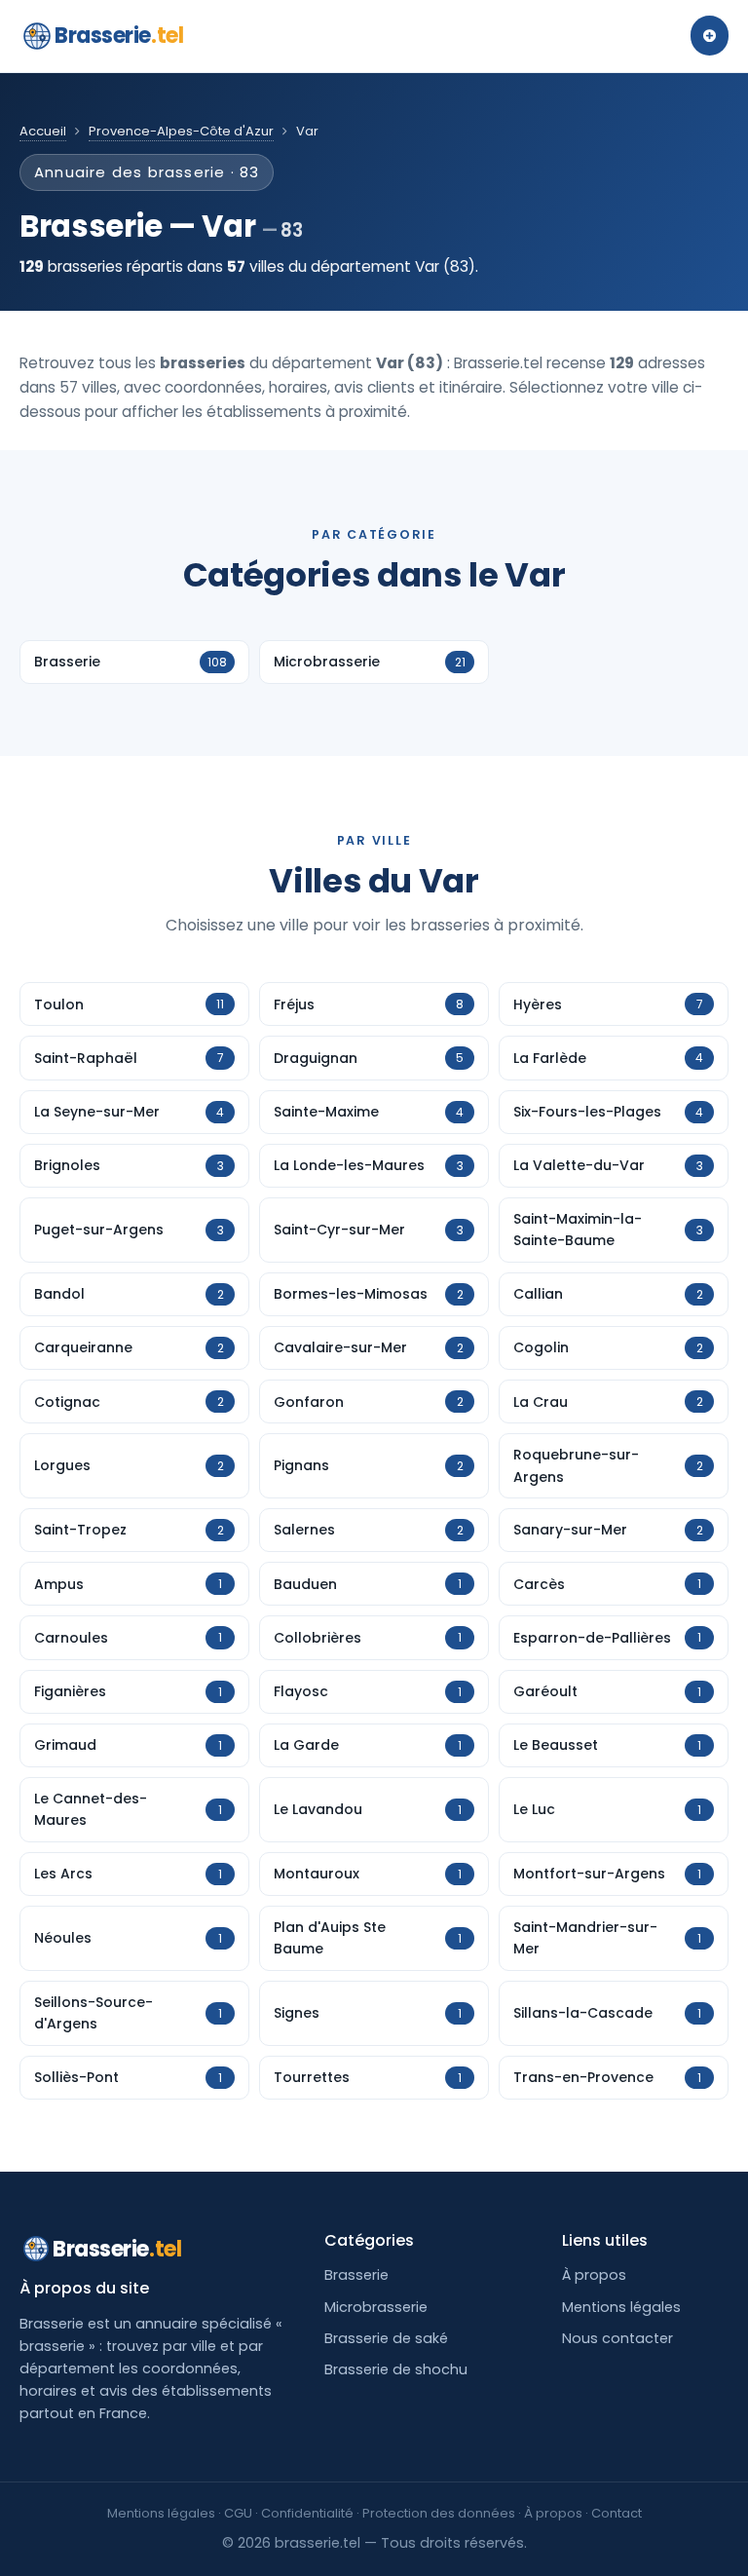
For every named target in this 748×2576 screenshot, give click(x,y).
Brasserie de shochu (396, 2369)
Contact (617, 2513)
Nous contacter (617, 2338)
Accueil (43, 131)
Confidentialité (307, 2513)
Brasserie (119, 36)
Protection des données (439, 2513)
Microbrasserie (376, 2307)
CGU (238, 2513)
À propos (594, 2275)
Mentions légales (621, 2307)
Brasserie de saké (386, 2338)
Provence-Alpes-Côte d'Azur (181, 131)
